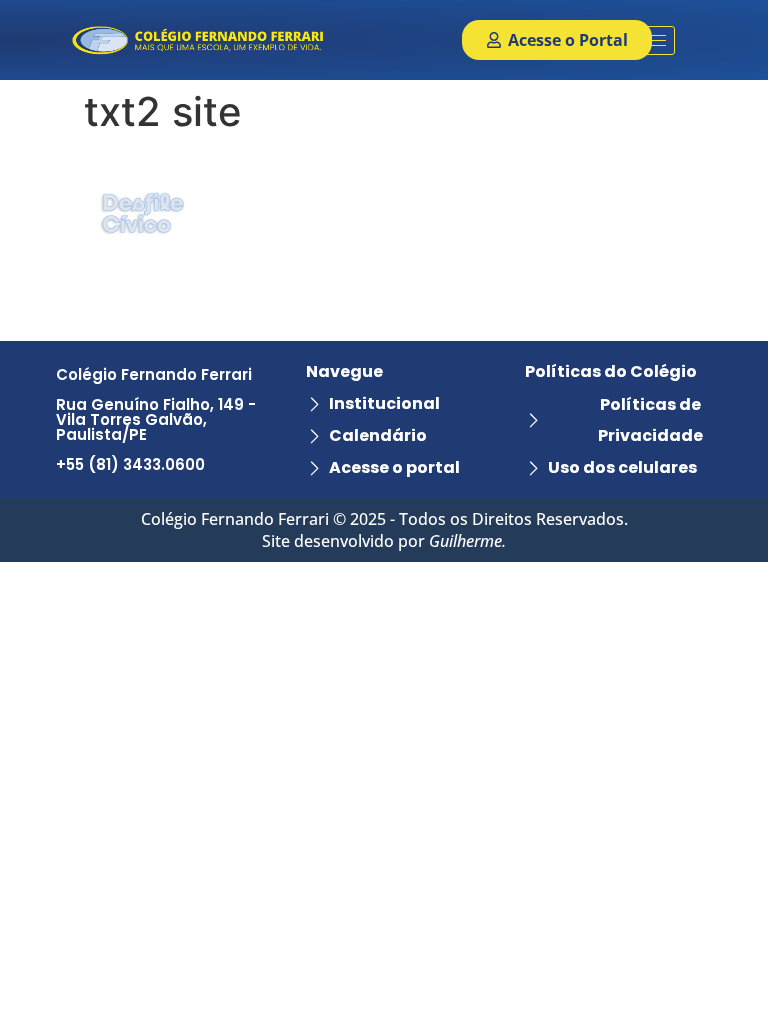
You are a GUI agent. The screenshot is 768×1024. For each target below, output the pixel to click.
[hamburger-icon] (652, 40)
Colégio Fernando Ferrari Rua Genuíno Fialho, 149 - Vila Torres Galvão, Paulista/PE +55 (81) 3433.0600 (156, 419)
